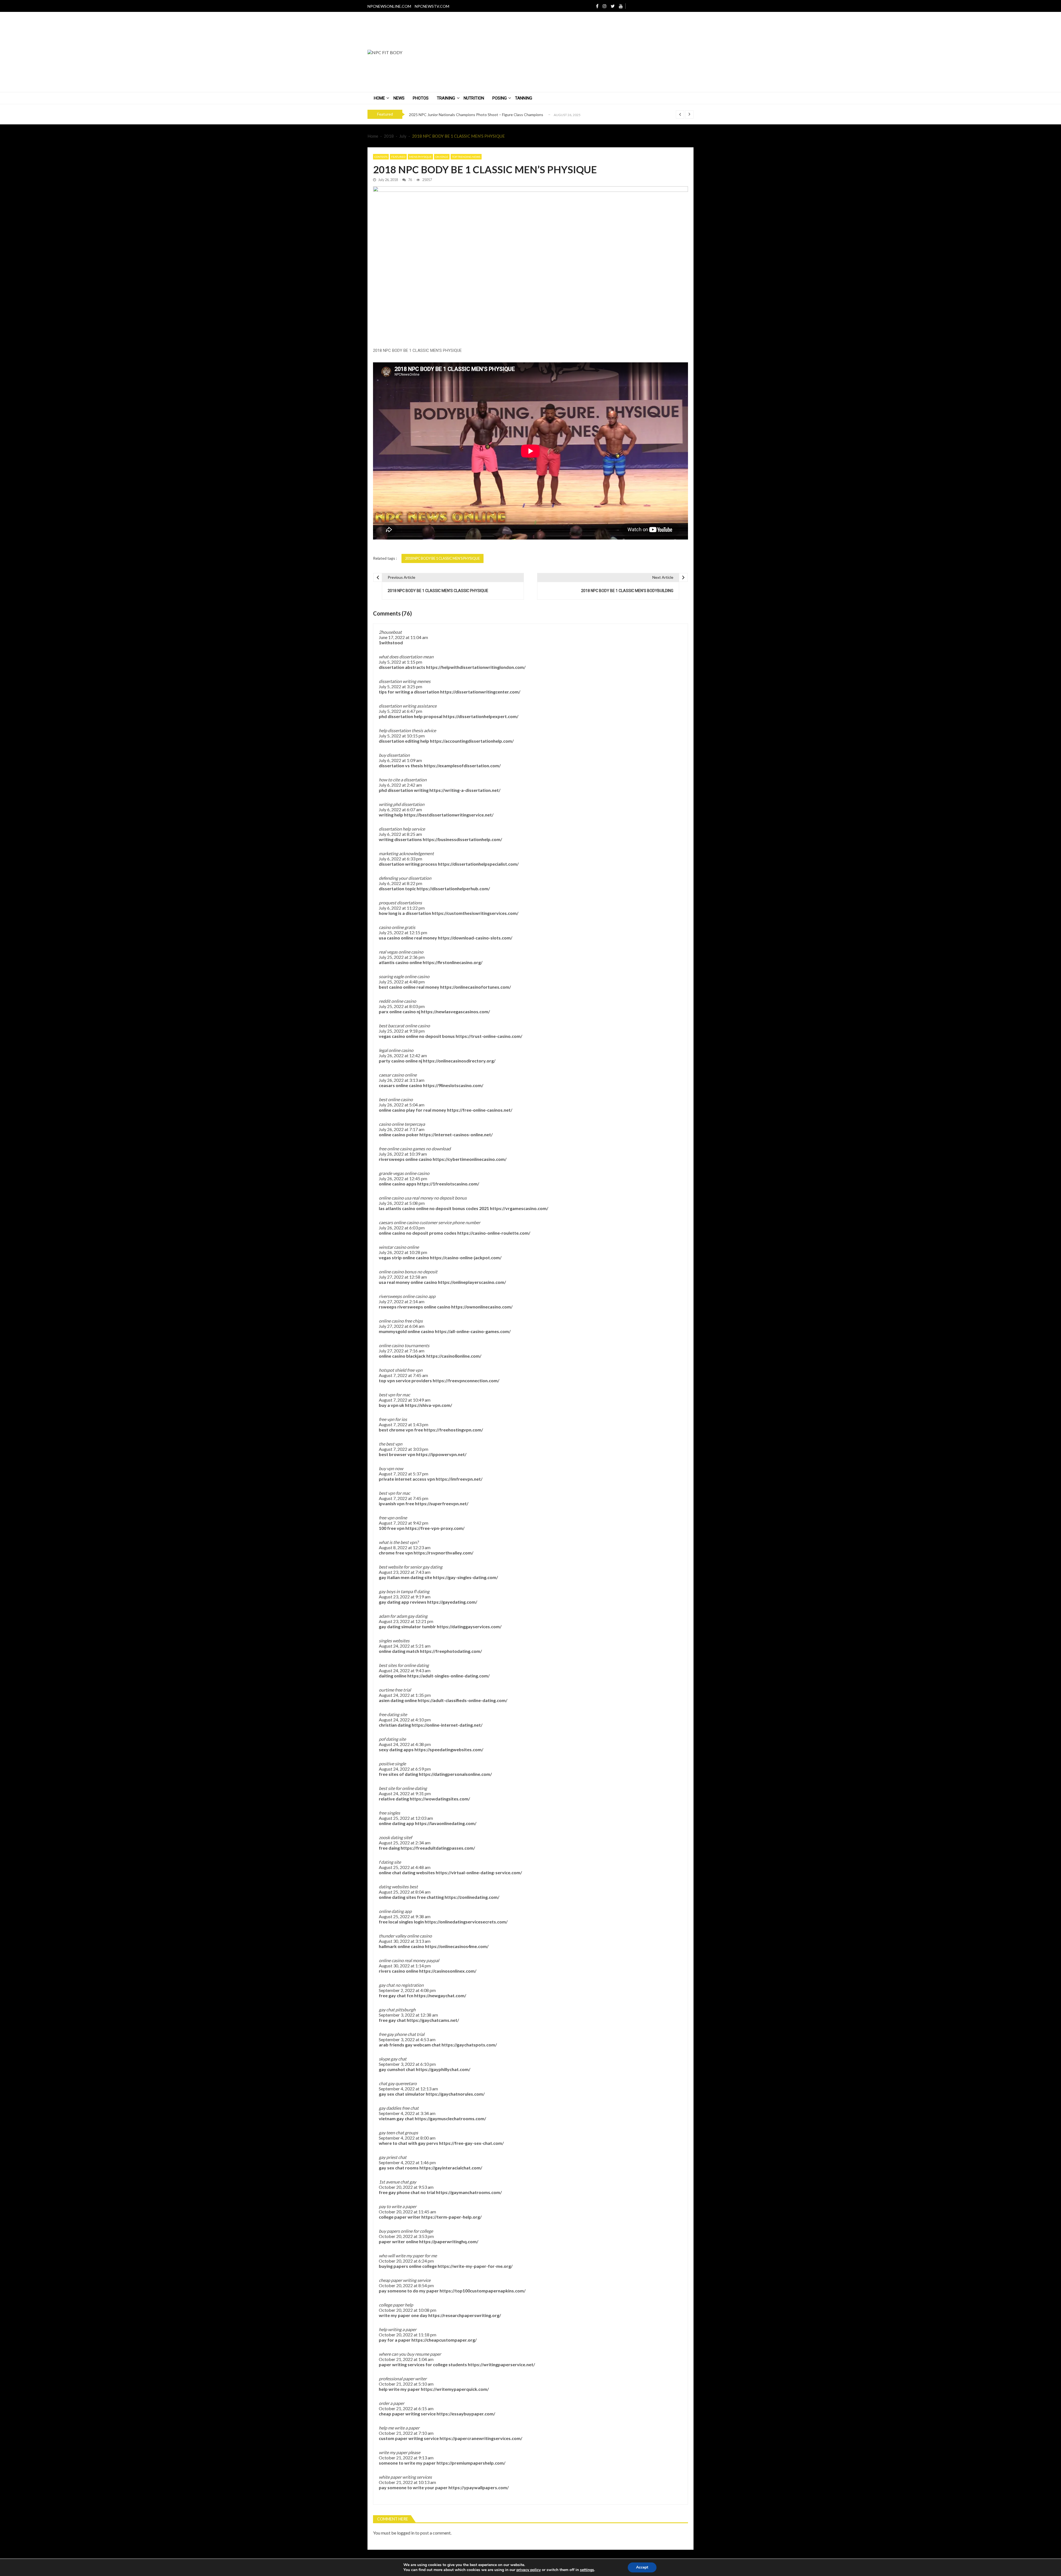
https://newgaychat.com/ (440, 1995)
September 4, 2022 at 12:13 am (408, 2089)
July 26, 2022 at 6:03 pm (402, 1228)
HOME (379, 98)
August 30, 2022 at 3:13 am (405, 1941)
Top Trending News (466, 157)
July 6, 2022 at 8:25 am (400, 834)
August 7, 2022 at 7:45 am (403, 1375)
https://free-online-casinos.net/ (480, 1110)
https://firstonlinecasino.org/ (453, 962)
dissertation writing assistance (408, 706)
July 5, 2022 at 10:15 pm (402, 736)
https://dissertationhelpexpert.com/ (481, 716)
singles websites (394, 1641)
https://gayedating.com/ (452, 1602)
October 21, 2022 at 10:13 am (407, 2482)
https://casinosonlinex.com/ (448, 1971)
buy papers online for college (406, 2231)
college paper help (396, 2305)
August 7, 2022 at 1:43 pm (404, 1424)
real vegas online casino (401, 952)
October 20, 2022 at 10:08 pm (408, 2310)
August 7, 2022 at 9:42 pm (404, 1523)
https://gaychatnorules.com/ (455, 2094)
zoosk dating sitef (395, 1837)
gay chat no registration (401, 1985)
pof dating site (392, 1739)
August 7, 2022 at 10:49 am (405, 1400)
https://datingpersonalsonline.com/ (455, 1774)
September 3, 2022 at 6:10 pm (407, 2064)
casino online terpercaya (402, 1124)
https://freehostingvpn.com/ (453, 1430)
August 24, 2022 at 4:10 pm (405, 1720)
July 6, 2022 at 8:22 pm (400, 883)
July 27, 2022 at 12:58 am (403, 1277)
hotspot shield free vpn (401, 1370)
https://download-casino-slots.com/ (475, 938)
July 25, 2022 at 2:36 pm (402, 957)
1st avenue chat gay (397, 2182)
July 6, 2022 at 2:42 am (400, 785)
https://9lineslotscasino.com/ (453, 1085)
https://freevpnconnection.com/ (466, 1380)
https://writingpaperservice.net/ (501, 2364)
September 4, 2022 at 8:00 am (407, 2138)
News (399, 98)
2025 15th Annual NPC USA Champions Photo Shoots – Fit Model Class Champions (481, 118)
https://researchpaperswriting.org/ (465, 2315)
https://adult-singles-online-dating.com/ (448, 1676)
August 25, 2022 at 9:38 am (405, 1916)
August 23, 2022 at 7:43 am (405, 1572)
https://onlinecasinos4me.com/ (457, 1946)
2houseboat (390, 632)
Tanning (524, 98)
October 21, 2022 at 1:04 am (406, 2359)
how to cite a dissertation (403, 780)
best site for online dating (403, 1788)
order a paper (392, 2403)
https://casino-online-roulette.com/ (494, 1233)
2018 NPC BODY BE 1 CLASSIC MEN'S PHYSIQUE (442, 558)
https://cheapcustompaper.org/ (444, 2340)
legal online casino (396, 1050)
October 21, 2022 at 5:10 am (406, 2384)
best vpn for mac (394, 1395)
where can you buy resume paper (410, 2354)
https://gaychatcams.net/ (433, 2020)
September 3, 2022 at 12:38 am (408, 2015)
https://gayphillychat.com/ (443, 2069)
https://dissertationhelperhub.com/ (453, 888)
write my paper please (400, 2452)
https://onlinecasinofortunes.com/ (476, 987)
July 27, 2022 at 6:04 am (402, 1326)
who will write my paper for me (408, 2256)
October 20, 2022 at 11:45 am (407, 2212)
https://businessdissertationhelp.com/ (462, 839)
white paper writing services (405, 2477)
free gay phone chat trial (402, 2034)
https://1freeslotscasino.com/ (448, 1184)
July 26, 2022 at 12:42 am (403, 1055)
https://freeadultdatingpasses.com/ (438, 1848)
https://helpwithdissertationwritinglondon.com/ (476, 667)
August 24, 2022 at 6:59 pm (405, 1769)
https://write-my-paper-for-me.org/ (475, 2266)
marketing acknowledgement (406, 853)
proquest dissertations (400, 903)
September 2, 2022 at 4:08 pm (407, 1990)
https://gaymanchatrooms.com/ (469, 2192)
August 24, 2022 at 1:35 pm (405, 1695)
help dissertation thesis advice (407, 730)
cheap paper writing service (405, 2280)
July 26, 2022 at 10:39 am (403, 1154)
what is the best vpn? (399, 1542)
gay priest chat (393, 2157)
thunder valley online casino (405, 1936)
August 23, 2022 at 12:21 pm (406, 1621)
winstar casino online (399, 1247)
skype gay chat (393, 2059)
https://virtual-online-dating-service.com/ (479, 1872)
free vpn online (393, 1518)
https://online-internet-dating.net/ (447, 1725)
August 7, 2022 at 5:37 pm (404, 1474)
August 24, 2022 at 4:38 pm (405, 1744)
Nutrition (474, 98)
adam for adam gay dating (403, 1616)
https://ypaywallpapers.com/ (479, 2487)
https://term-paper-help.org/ (451, 2217)
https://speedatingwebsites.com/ (449, 1749)
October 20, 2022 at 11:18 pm (408, 2335)
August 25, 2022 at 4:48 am (405, 1867)
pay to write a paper (398, 2206)
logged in (406, 2533)
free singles (389, 1813)
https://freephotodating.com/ (451, 1651)
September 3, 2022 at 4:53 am (407, 2039)
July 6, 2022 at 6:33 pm (400, 859)
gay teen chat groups (398, 2133)
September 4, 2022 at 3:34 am (407, 2113)
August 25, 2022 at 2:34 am (405, 1843)
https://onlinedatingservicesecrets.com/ (466, 1922)
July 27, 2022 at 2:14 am (402, 1301)
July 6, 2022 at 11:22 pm (402, 908)
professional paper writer (403, 2379)
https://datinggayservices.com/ (469, 1626)
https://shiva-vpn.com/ (429, 1405)
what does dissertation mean (406, 657)
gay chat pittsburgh (397, 2010)
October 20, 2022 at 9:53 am (406, 2187)
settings (587, 2570)
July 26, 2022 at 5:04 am (402, 1105)
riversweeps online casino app (407, 1296)
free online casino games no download (415, 1149)
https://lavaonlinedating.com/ (446, 1823)
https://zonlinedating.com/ (472, 1897)
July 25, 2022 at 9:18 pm (402, 1031)
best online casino (396, 1099)
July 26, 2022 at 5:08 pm (402, 1203)
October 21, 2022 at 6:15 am (406, 2408)
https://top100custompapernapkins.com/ (483, 2291)
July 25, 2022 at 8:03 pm (402, 1006)
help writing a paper (398, 2329)
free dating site (393, 1714)
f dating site (390, 1862)
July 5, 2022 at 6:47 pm (400, 711)
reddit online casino (397, 1001)
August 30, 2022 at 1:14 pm (405, 1966)
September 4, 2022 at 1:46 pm (407, 2162)
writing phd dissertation (402, 804)
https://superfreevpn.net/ (442, 1503)
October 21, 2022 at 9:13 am (406, 2458)
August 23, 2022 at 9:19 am (405, 1597)
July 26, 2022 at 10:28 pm (403, 1252)
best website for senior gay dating (411, 1567)
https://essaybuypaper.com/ (466, 2414)
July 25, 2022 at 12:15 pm (403, 932)
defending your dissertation (405, 878)
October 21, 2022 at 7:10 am (406, 2433)
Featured (398, 157)
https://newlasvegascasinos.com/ (455, 1011)
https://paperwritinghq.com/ (449, 2241)
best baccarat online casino (404, 1026)
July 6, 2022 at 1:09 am (400, 760)
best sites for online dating (404, 1665)
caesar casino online (398, 1075)
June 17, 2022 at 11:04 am (403, 637)
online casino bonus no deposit (408, 1272)
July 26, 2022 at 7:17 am (402, 1129)
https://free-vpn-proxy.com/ (435, 1528)
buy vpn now (391, 1468)
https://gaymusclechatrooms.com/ (450, 2118)
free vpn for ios (393, 1419)
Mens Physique (420, 157)
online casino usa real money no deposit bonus (423, 1198)
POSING (500, 98)
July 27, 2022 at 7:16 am (402, 1351)
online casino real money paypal (409, 1960)
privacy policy (529, 2570)
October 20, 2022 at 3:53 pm (406, 2236)
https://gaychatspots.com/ (469, 2045)
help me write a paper (399, 2428)
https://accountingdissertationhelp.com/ (472, 741)
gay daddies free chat (399, 2108)
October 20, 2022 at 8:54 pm (406, 2285)
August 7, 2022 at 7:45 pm (404, 1498)
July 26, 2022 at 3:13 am (402, 1080)
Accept (642, 2567)
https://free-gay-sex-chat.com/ (471, 2143)
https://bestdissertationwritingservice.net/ (449, 815)
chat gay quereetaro (398, 2083)
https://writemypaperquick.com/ (455, 2389)
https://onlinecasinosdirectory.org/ (459, 1061)
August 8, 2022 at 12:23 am (405, 1547)
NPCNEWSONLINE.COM (389, 6)
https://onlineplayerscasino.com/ (472, 1282)
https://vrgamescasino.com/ (519, 1208)
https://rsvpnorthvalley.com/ (443, 1553)
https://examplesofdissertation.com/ (462, 765)
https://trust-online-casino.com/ (489, 1036)
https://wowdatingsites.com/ (440, 1799)
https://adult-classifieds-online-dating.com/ (463, 1700)
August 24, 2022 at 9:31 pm (405, 1793)
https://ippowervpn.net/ (441, 1454)
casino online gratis (397, 927)
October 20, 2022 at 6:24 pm (406, 2261)
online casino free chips (401, 1321)
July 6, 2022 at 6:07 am (400, 809)
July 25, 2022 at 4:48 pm (402, 982)
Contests (381, 157)
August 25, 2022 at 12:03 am (406, 1818)
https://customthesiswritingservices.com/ (475, 913)
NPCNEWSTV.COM (432, 6)
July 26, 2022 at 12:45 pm (403, 1178)
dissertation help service (402, 829)
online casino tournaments (404, 1345)
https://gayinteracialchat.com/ (451, 2168)
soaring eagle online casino (404, 976)
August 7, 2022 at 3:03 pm (404, 1449)
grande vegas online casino (404, 1173)
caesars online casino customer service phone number (430, 1222)
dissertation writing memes (405, 681)
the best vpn (391, 1444)
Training (446, 98)
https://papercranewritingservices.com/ (481, 2438)
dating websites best (398, 1887)
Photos (421, 98)
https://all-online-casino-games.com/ (473, 1331)
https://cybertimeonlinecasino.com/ (470, 1159)
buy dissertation (394, 755)
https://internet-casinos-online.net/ (456, 1134)
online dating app (395, 1911)
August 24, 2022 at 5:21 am (405, 1646)
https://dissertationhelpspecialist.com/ (478, 864)
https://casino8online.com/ (454, 1356)
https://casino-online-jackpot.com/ (466, 1257)
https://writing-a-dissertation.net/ (465, 790)
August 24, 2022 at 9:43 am (405, 1670)
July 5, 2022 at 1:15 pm (400, 662)
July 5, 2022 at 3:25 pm (400, 686)
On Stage (442, 157)
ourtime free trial (395, 1690)
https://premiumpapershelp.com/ (471, 2463)
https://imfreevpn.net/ (459, 1479)
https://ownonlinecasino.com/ (482, 1307)
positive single (392, 1764)
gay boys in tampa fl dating (404, 1591)
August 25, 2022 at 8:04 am (405, 1892)
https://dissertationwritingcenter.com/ (480, 692)
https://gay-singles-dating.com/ (465, 1577)
